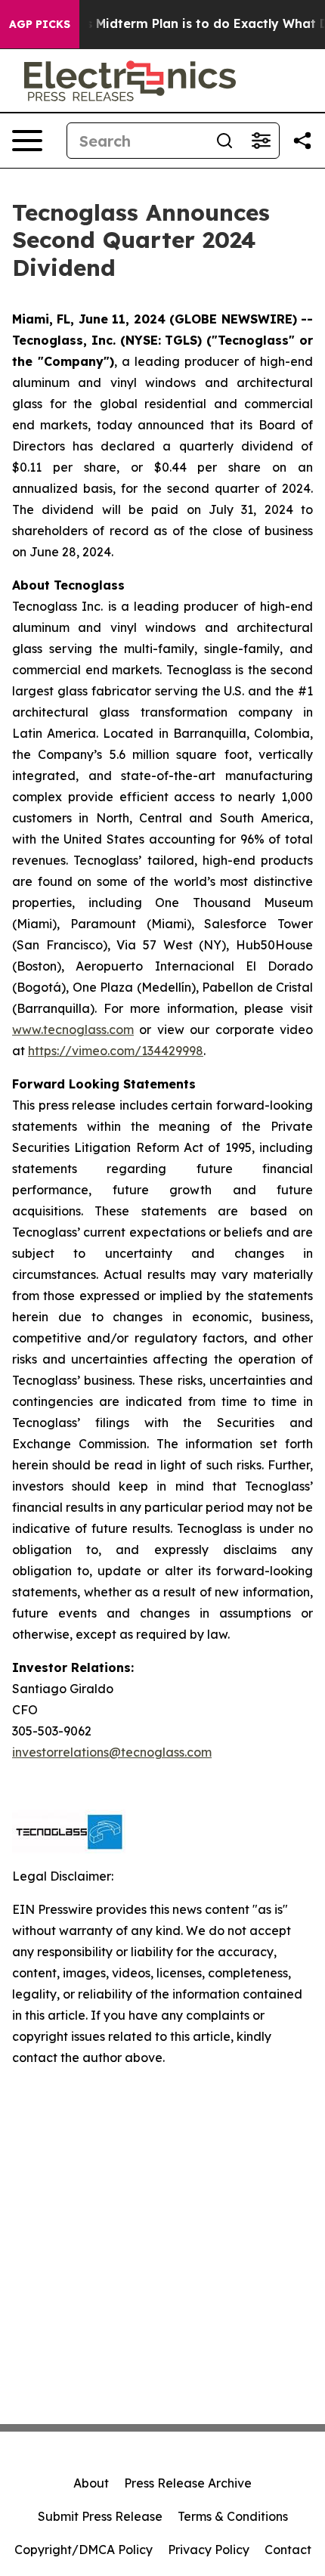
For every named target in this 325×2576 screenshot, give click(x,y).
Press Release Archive (188, 2483)
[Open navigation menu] (27, 141)
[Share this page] (302, 141)
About (91, 2483)
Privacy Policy (209, 2550)
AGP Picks (40, 24)
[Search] (224, 141)
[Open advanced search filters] (261, 141)
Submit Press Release (100, 2516)
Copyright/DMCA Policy (84, 2550)
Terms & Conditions (233, 2516)
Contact (288, 2550)
